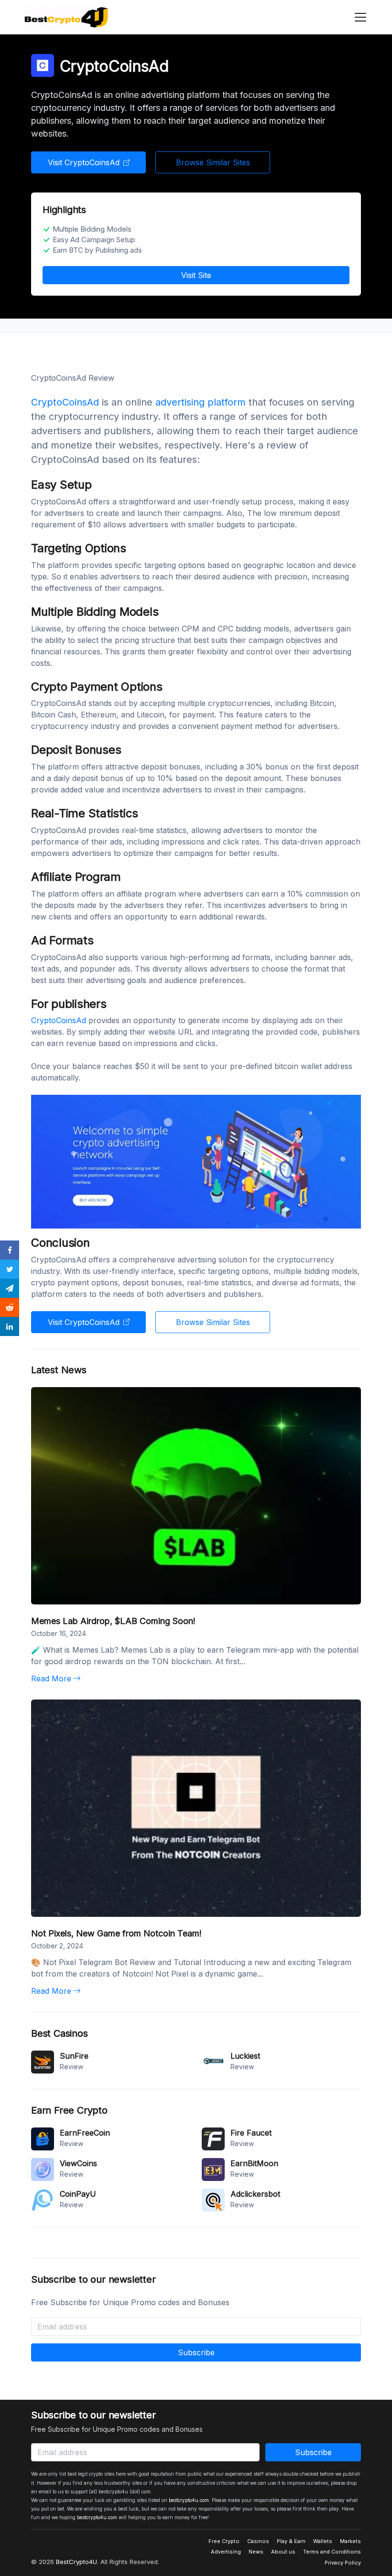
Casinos (258, 2541)
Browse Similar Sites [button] (213, 162)
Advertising (226, 2552)
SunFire (74, 2056)
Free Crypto (224, 2541)
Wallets (323, 2541)
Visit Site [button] (196, 275)
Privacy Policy (343, 2563)
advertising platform (201, 402)
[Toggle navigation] (358, 17)
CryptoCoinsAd (65, 402)
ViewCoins (78, 2163)
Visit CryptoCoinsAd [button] (84, 162)
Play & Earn (291, 2541)
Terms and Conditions (332, 2552)
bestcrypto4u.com (189, 2500)
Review (71, 2067)
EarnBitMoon (254, 2163)
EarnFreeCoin (85, 2133)
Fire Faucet (251, 2133)
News (256, 2552)
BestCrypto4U (76, 2562)
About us (283, 2552)
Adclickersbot (255, 2194)
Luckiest (245, 2056)
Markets (350, 2541)
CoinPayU (78, 2194)
